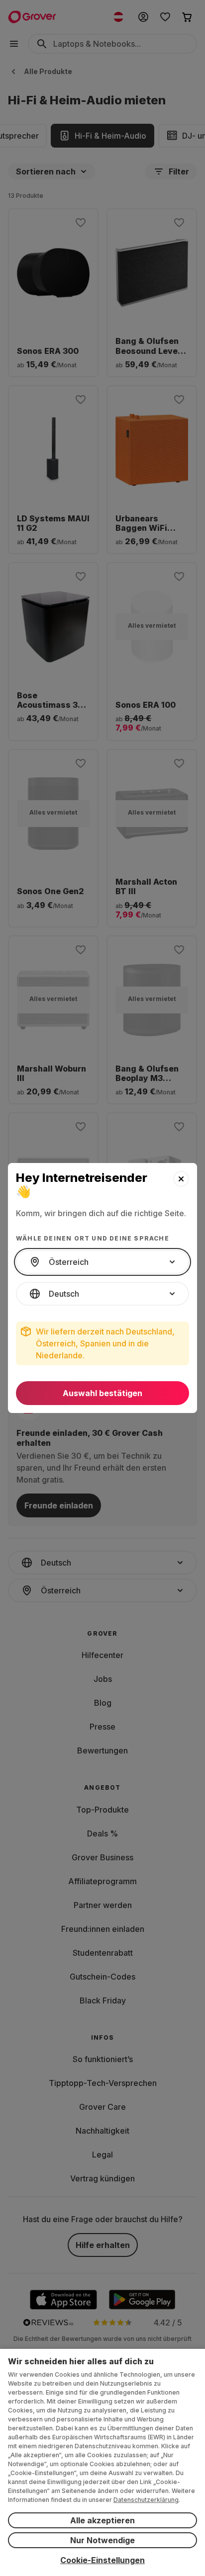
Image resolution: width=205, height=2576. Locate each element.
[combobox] (102, 1262)
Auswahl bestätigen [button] (102, 1393)
